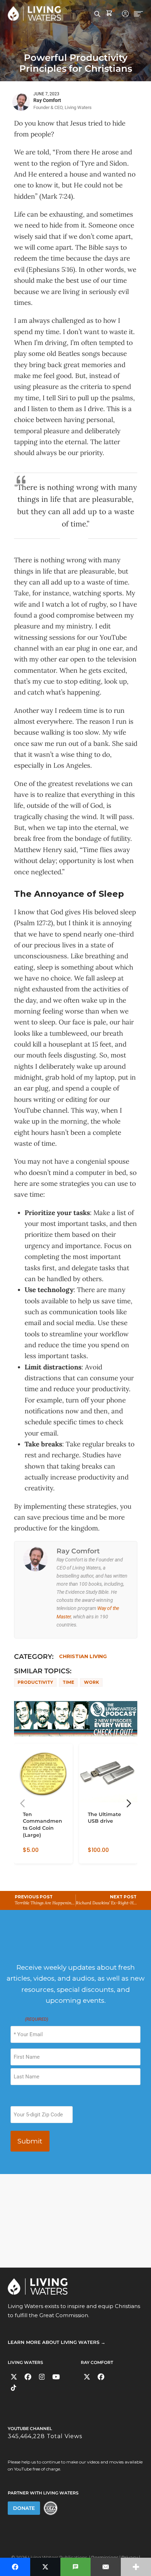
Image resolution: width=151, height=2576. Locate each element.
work (91, 1682)
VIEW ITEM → (38, 1855)
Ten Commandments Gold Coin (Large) (42, 1824)
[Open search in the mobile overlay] (97, 13)
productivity (35, 1682)
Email (29, 2019)
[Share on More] (136, 2567)
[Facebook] (28, 2377)
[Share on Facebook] (15, 2567)
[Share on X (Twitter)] (45, 2567)
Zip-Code (20, 2100)
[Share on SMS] (75, 2567)
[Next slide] (129, 1803)
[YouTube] (56, 2377)
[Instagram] (42, 2377)
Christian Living (83, 1656)
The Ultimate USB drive (104, 1817)
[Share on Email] (106, 2567)
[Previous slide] (22, 1803)
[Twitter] (14, 2377)
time (68, 1682)
